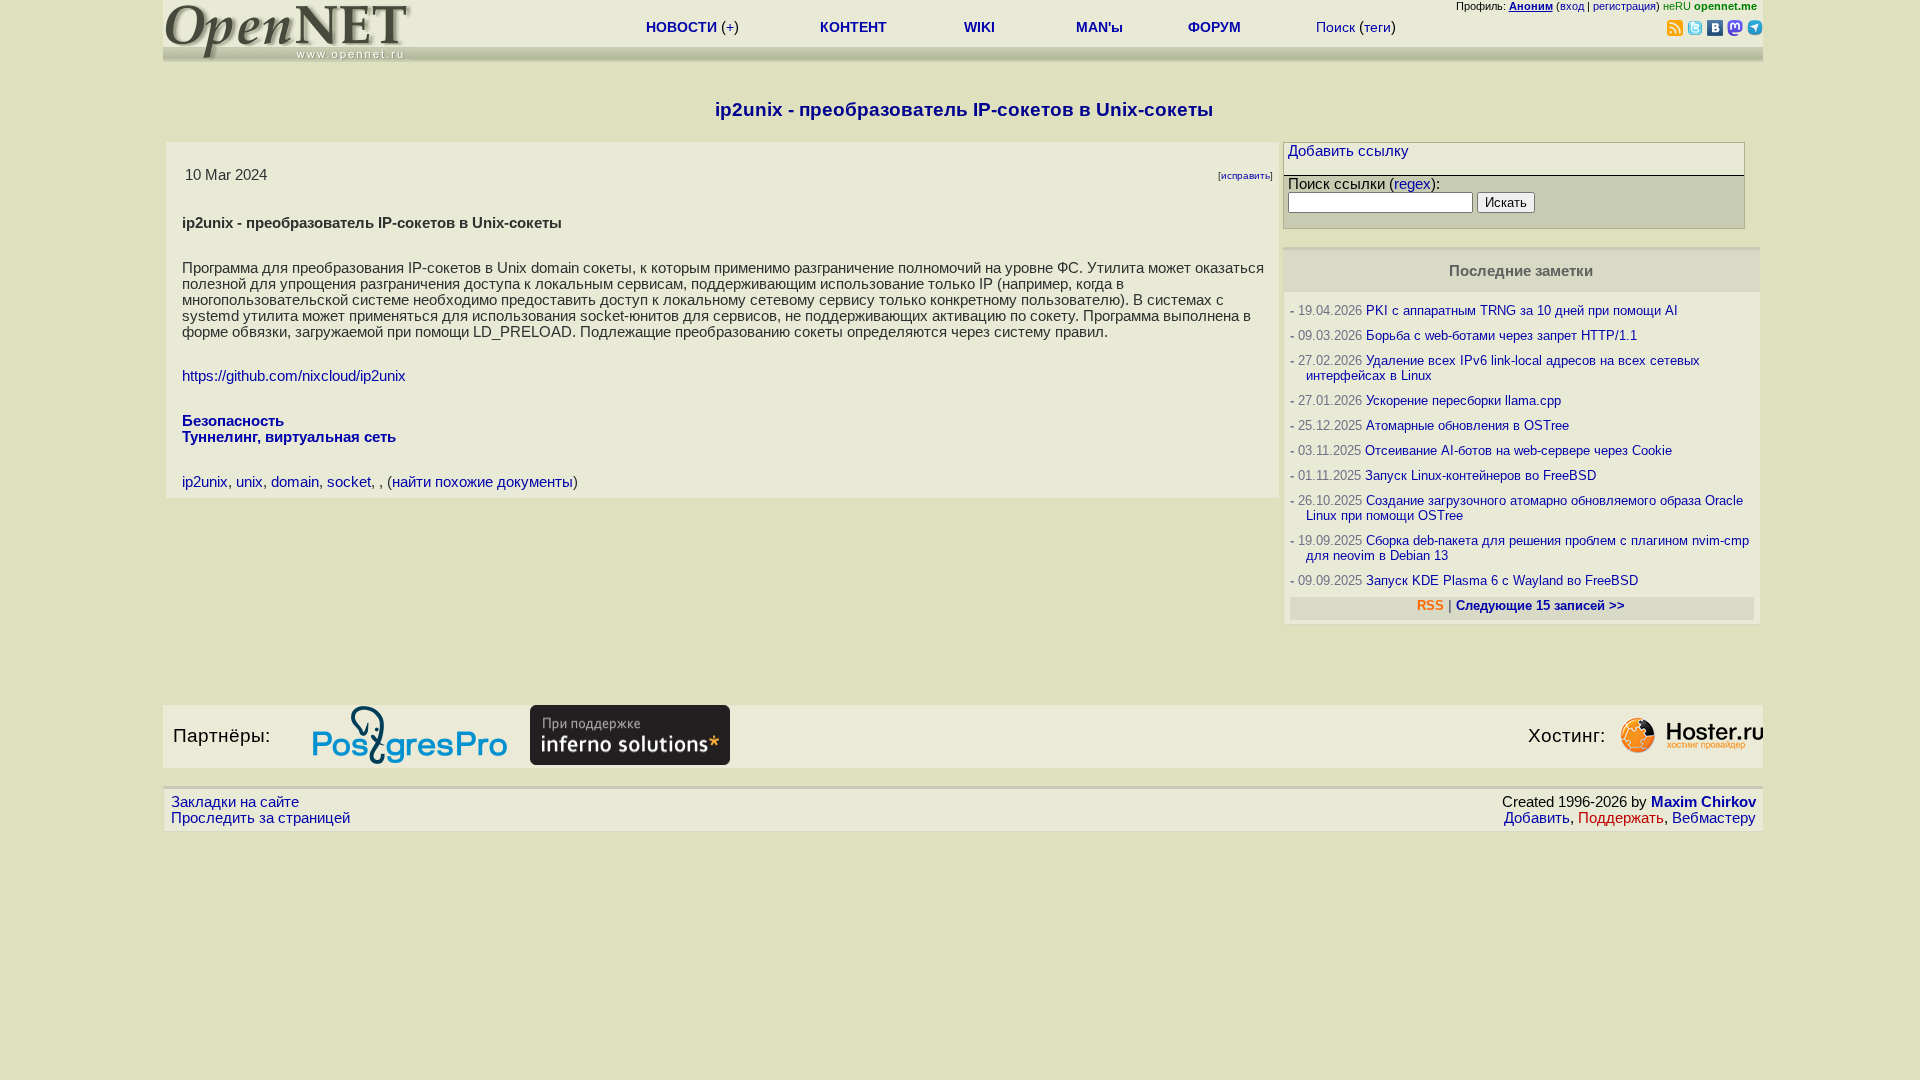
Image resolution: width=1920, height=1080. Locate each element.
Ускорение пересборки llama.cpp (1463, 400)
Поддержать (1621, 818)
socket (349, 482)
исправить (1245, 175)
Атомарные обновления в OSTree (1467, 425)
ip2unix (205, 482)
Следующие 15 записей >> (1540, 605)
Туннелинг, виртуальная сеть (289, 437)
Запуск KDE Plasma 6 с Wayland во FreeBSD (1502, 580)
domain (295, 482)
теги (1377, 27)
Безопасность (233, 421)
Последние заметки (1521, 271)
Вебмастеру (1714, 818)
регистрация (1624, 6)
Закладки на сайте (235, 802)
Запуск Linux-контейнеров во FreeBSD (1480, 475)
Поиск (1335, 27)
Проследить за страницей (260, 818)
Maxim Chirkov (1703, 802)
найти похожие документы (482, 482)
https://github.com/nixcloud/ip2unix (294, 376)
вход (1572, 6)
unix (249, 482)
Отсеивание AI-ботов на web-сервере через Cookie (1518, 450)
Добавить (1537, 818)
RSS (1430, 605)
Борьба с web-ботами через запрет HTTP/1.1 (1501, 335)
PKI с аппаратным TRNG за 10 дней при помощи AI (1522, 310)
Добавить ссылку (1348, 151)
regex (1412, 184)
